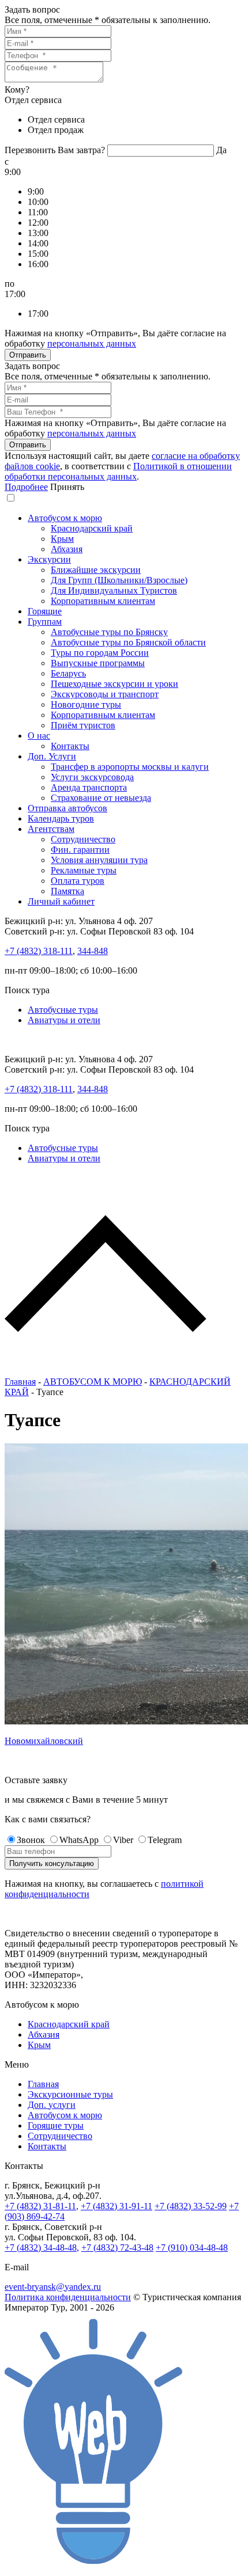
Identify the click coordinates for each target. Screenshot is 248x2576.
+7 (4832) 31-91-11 (117, 2206)
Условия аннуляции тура (99, 860)
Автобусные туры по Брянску (109, 632)
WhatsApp (79, 1840)
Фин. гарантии (80, 850)
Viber (123, 1840)
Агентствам (51, 829)
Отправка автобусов (67, 808)
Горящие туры (56, 2125)
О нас (39, 736)
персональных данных (92, 343)
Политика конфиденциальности (68, 2297)
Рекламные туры (84, 870)
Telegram (165, 1840)
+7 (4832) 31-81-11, (42, 2206)
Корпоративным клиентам (103, 601)
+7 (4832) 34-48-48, (42, 2248)
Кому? (17, 90)
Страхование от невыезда (101, 798)
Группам (45, 622)
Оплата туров (78, 881)
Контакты (70, 746)
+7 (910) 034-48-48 (192, 2248)
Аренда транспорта (89, 787)
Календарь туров (61, 818)
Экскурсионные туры (70, 2094)
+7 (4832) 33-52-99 (191, 2206)
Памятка (67, 891)
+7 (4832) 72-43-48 (117, 2248)
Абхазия (67, 549)
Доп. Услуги (52, 756)
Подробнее (26, 487)
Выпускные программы (98, 663)
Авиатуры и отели (64, 1020)
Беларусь (68, 673)
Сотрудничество (83, 839)
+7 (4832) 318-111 (39, 951)
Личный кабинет (61, 901)
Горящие (45, 611)
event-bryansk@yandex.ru (53, 2287)
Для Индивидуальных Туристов (114, 590)
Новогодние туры (86, 704)
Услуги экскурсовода (92, 777)
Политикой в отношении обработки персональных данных (118, 471)
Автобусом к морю (65, 518)
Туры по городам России (100, 653)
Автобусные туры (63, 1010)
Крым (62, 539)
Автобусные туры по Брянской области (128, 642)
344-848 (93, 951)
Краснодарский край (92, 528)
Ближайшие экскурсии (96, 570)
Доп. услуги (52, 2105)
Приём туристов (83, 725)
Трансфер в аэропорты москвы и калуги (130, 767)
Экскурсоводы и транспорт (105, 694)
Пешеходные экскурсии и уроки (114, 684)
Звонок (31, 1840)
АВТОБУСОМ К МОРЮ (93, 1382)
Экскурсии (49, 559)
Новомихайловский (44, 1741)
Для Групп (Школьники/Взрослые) (119, 580)
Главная (20, 1382)
